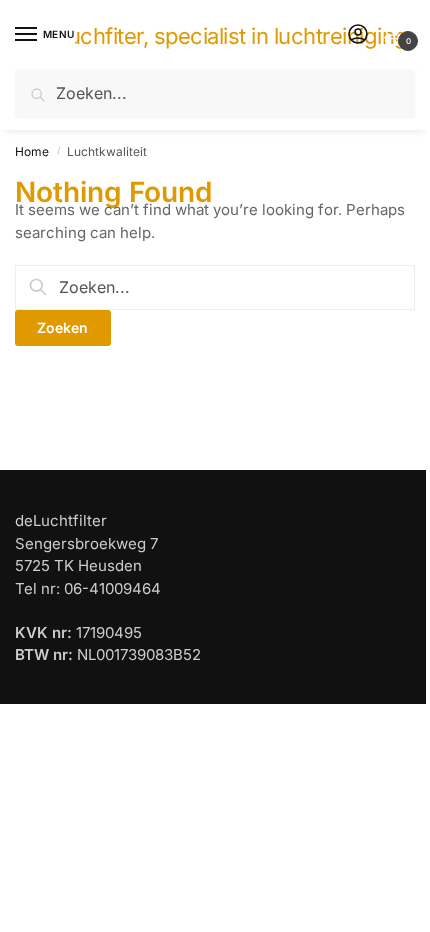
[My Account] (358, 35)
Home (32, 151)
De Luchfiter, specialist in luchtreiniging (215, 36)
